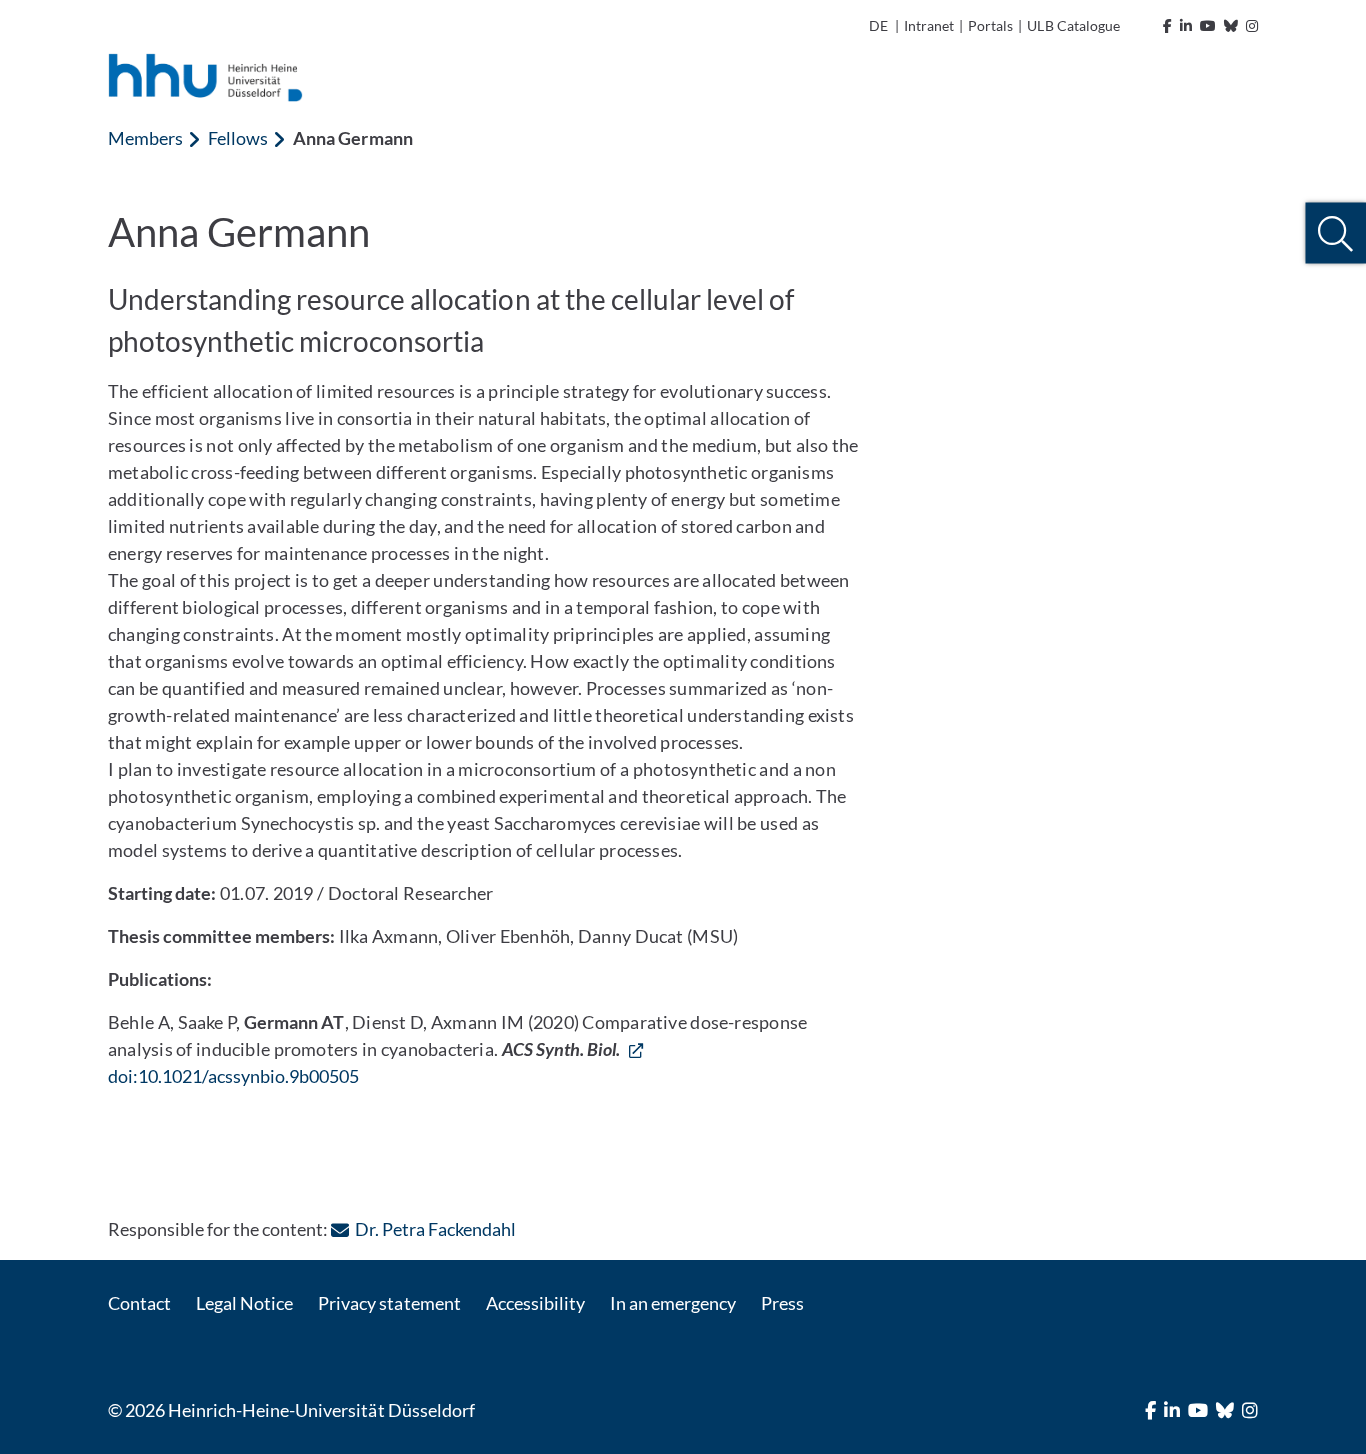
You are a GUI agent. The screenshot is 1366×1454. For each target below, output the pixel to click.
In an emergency (673, 1303)
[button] (1335, 233)
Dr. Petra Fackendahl (435, 1229)
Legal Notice (244, 1303)
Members (145, 138)
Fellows (238, 138)
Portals (990, 25)
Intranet (929, 25)
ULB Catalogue (1073, 25)
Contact (139, 1303)
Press (782, 1303)
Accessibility (535, 1303)
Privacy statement (389, 1303)
